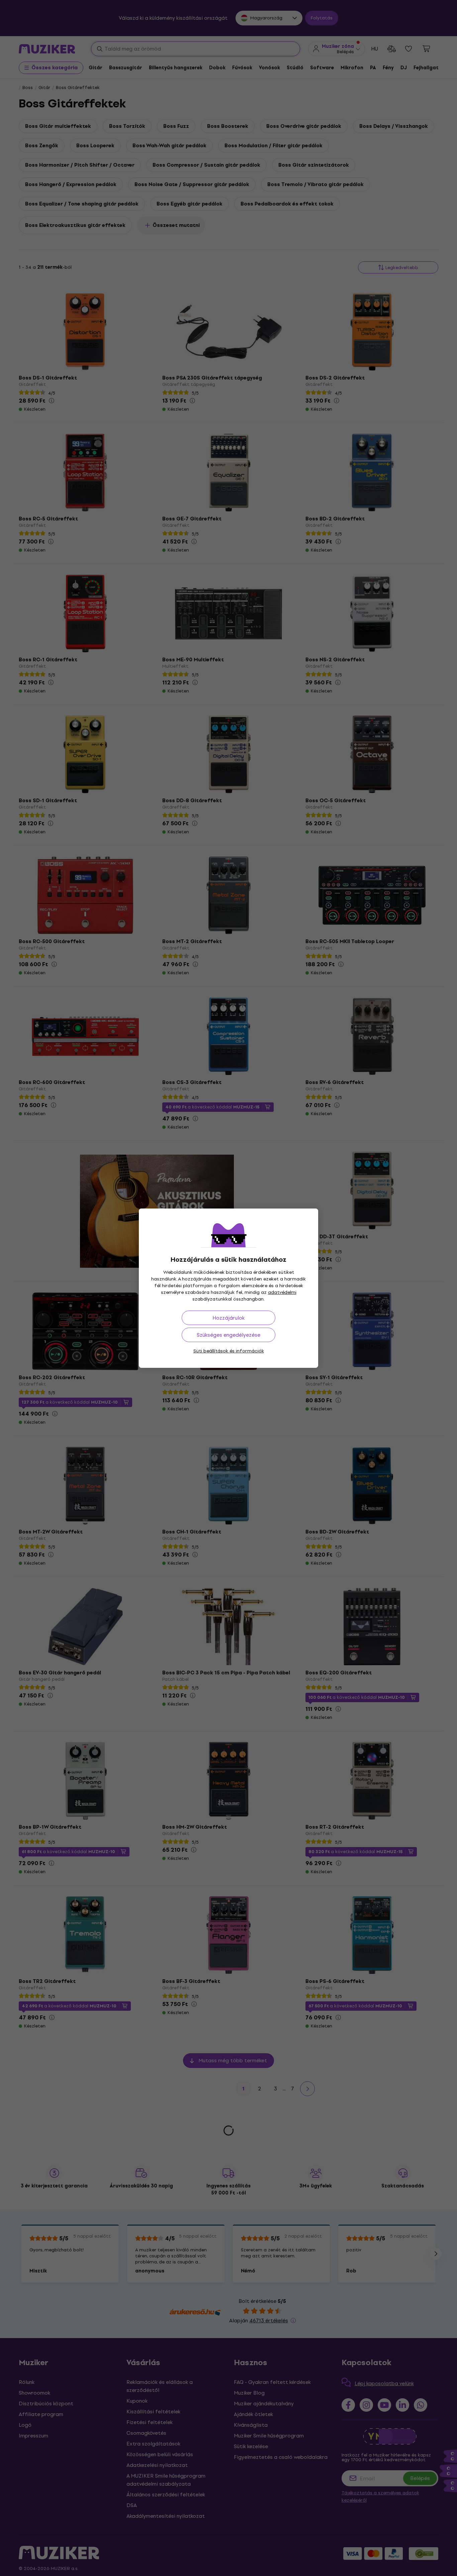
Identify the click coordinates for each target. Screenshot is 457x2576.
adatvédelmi (282, 1292)
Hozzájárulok (229, 1318)
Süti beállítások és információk (229, 1351)
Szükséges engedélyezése (229, 1335)
